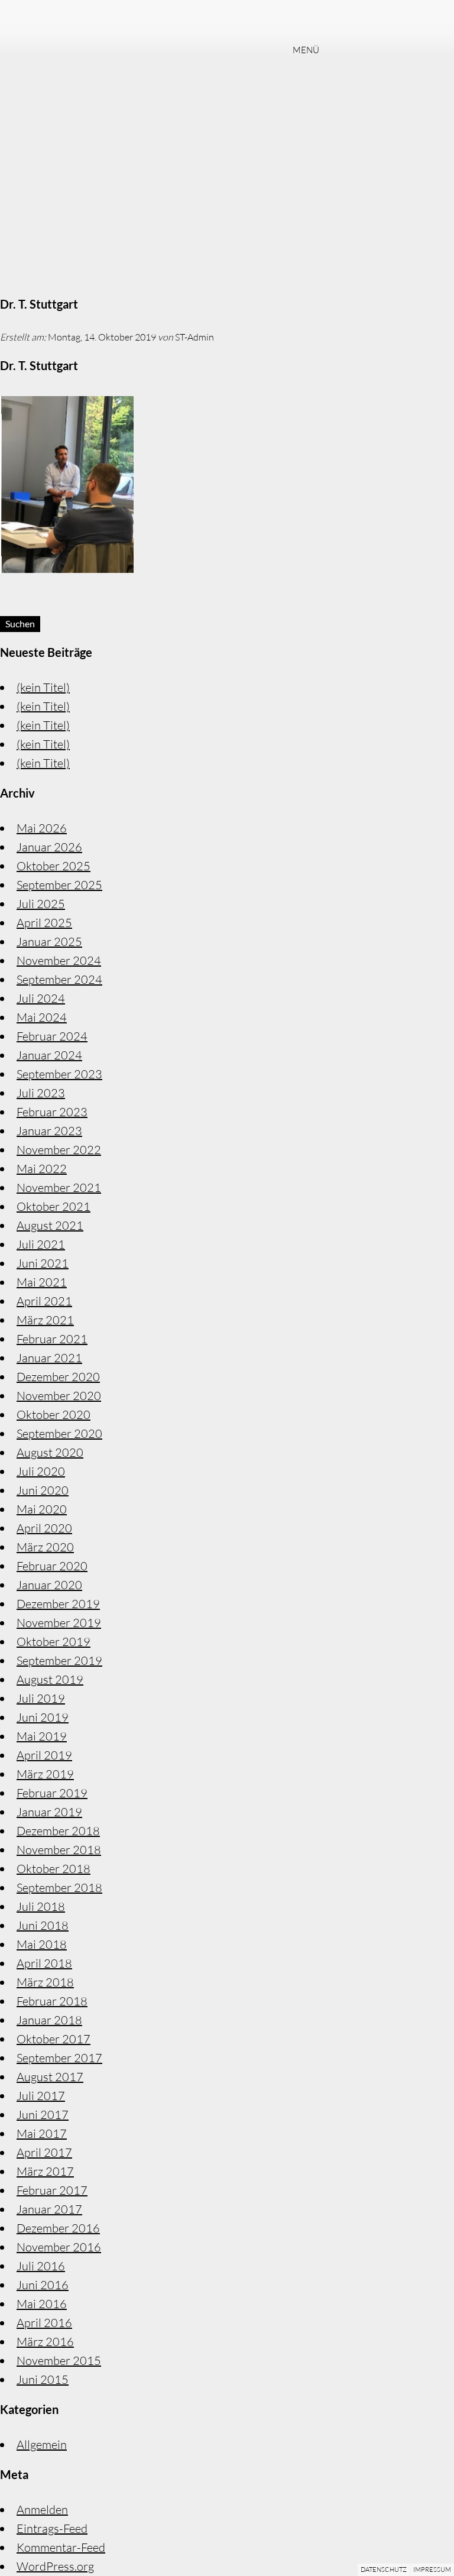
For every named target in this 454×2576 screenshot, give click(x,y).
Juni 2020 (43, 1490)
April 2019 (44, 1755)
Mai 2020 (42, 1509)
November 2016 (59, 2247)
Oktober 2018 (53, 1869)
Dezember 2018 (58, 1831)
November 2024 (59, 960)
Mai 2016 (42, 2304)
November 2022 (59, 1150)
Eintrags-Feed (52, 2528)
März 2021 (45, 1320)
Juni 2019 (43, 1717)
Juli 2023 (41, 1093)
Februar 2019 (52, 1793)
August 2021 (50, 1225)
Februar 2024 (52, 1036)
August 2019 (50, 1679)
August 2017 (50, 2077)
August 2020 (50, 1452)
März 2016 (45, 2342)
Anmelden (42, 2509)
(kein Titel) (43, 687)
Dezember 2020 (58, 1377)
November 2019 (59, 1623)
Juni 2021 (43, 1263)
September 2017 (59, 2058)
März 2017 (45, 2171)
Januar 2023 (49, 1131)
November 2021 (59, 1187)
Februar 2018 (52, 2001)
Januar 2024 (49, 1055)
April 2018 (44, 1963)
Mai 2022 (42, 1169)
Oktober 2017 (53, 2039)
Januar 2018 (49, 2020)
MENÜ (306, 51)
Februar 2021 (52, 1339)
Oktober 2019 (53, 1642)
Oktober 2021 (53, 1206)
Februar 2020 (52, 1566)
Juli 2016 (41, 2266)
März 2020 (45, 1547)
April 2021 (44, 1301)
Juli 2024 (41, 998)
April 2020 (44, 1528)
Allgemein (42, 2444)
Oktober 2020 (53, 1415)
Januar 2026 (49, 847)
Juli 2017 (41, 2096)
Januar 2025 (49, 942)
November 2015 (59, 2360)
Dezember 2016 (58, 2228)
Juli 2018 (41, 1906)
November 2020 (59, 1396)
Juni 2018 (43, 1925)
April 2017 (44, 2152)
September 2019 (59, 1660)
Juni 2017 (43, 2115)
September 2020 (59, 1433)
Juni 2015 (43, 2379)
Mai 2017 (42, 2133)
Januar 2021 (49, 1358)
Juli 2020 (41, 1471)
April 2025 (44, 923)
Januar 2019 (49, 1812)
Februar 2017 (52, 2190)
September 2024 (59, 979)
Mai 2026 (42, 828)
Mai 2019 (42, 1736)
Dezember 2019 (58, 1604)
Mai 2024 (42, 1017)
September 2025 (59, 885)
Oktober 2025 (53, 866)
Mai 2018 (42, 1944)
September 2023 (59, 1074)
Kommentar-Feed (61, 2547)
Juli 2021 (41, 1244)
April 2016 (44, 2323)
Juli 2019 (41, 1698)
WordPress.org (55, 2566)
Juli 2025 (41, 904)
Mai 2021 (42, 1282)
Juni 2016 (43, 2285)
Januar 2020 (49, 1585)
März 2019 (45, 1774)
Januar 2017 (49, 2209)
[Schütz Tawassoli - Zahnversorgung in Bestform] (227, 20)
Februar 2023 (52, 1112)
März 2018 (45, 1982)
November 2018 (59, 1850)
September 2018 (59, 1888)
